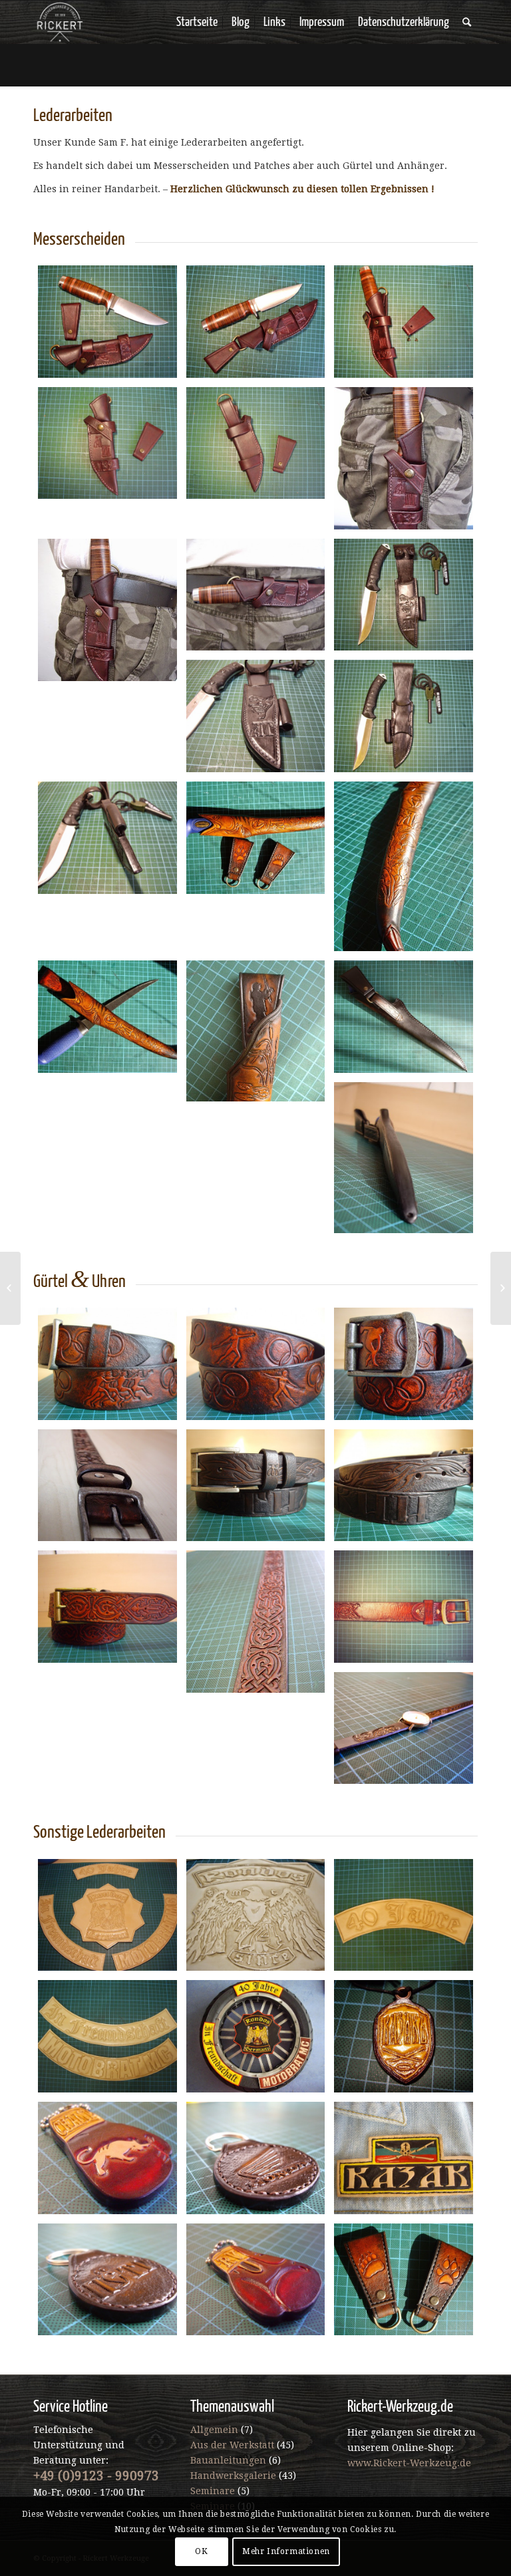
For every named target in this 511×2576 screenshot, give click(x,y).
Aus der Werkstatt (232, 2445)
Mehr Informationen (286, 2551)
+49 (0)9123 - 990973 (96, 2476)
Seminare (213, 2491)
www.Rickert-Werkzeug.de (409, 2463)
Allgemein (214, 2430)
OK (201, 2551)
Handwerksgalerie (233, 2476)
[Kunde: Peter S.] (501, 1288)
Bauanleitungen (228, 2460)
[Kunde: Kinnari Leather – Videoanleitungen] (10, 1288)
